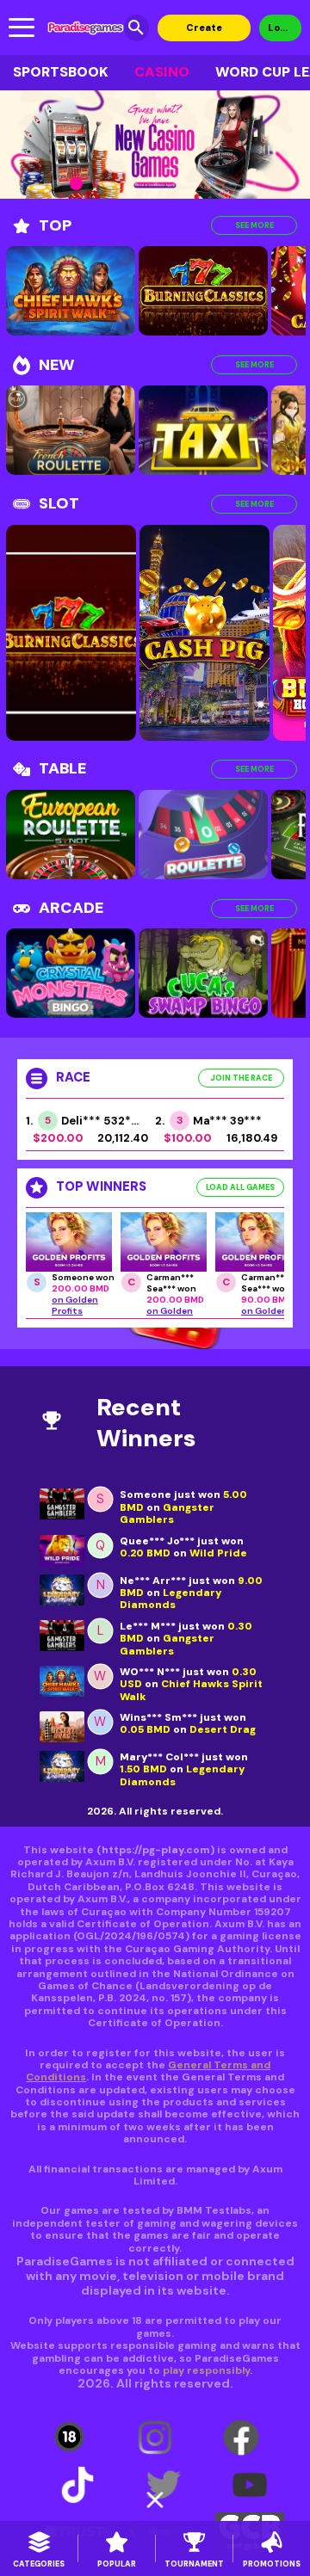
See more (254, 225)
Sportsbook (61, 72)
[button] (37, 184)
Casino (162, 72)
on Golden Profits (75, 1305)
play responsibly (206, 2370)
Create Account (204, 31)
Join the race (241, 1078)
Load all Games (240, 1187)
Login (281, 28)
